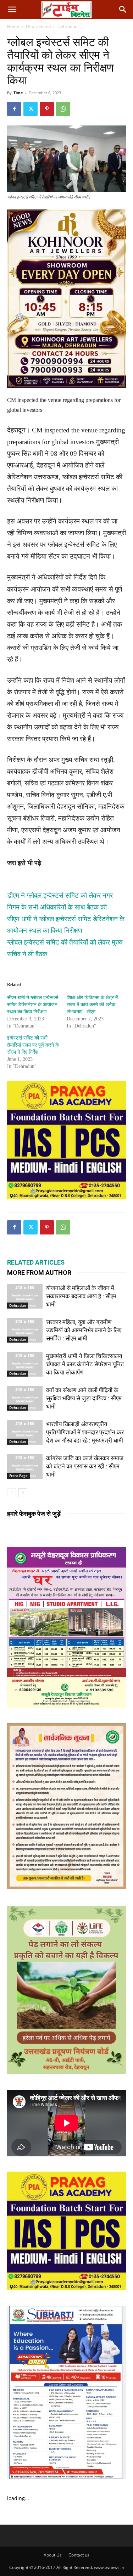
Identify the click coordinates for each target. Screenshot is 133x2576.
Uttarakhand (38, 26)
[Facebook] (14, 109)
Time (18, 93)
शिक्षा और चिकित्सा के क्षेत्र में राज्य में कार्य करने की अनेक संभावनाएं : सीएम (92, 1005)
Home (13, 26)
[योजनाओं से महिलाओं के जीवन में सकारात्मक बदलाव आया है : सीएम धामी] (25, 1296)
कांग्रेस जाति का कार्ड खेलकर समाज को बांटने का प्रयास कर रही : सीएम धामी (85, 1466)
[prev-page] (12, 1493)
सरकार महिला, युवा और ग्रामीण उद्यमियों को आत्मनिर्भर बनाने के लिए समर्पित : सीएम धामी (84, 1330)
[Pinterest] (47, 109)
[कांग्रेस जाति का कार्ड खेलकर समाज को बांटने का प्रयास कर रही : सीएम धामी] (25, 1466)
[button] (12, 10)
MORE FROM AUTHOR (39, 1273)
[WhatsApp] (63, 109)
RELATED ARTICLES (36, 1262)
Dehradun (67, 26)
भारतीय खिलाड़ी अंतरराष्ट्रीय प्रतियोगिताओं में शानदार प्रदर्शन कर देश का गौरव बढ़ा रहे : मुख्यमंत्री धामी (85, 1432)
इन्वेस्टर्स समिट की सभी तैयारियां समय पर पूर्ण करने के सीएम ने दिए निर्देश (33, 1045)
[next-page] (23, 1493)
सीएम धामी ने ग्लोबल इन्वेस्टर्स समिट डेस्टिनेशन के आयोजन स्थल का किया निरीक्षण (33, 1005)
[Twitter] (31, 109)
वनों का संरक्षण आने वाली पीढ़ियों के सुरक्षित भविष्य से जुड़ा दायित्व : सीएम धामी (84, 1398)
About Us (53, 2555)
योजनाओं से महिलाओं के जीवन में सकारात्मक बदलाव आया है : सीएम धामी (81, 1296)
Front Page (18, 1475)
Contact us (79, 2555)
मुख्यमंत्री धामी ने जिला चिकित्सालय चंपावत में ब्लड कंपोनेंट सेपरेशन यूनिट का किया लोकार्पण (85, 1364)
